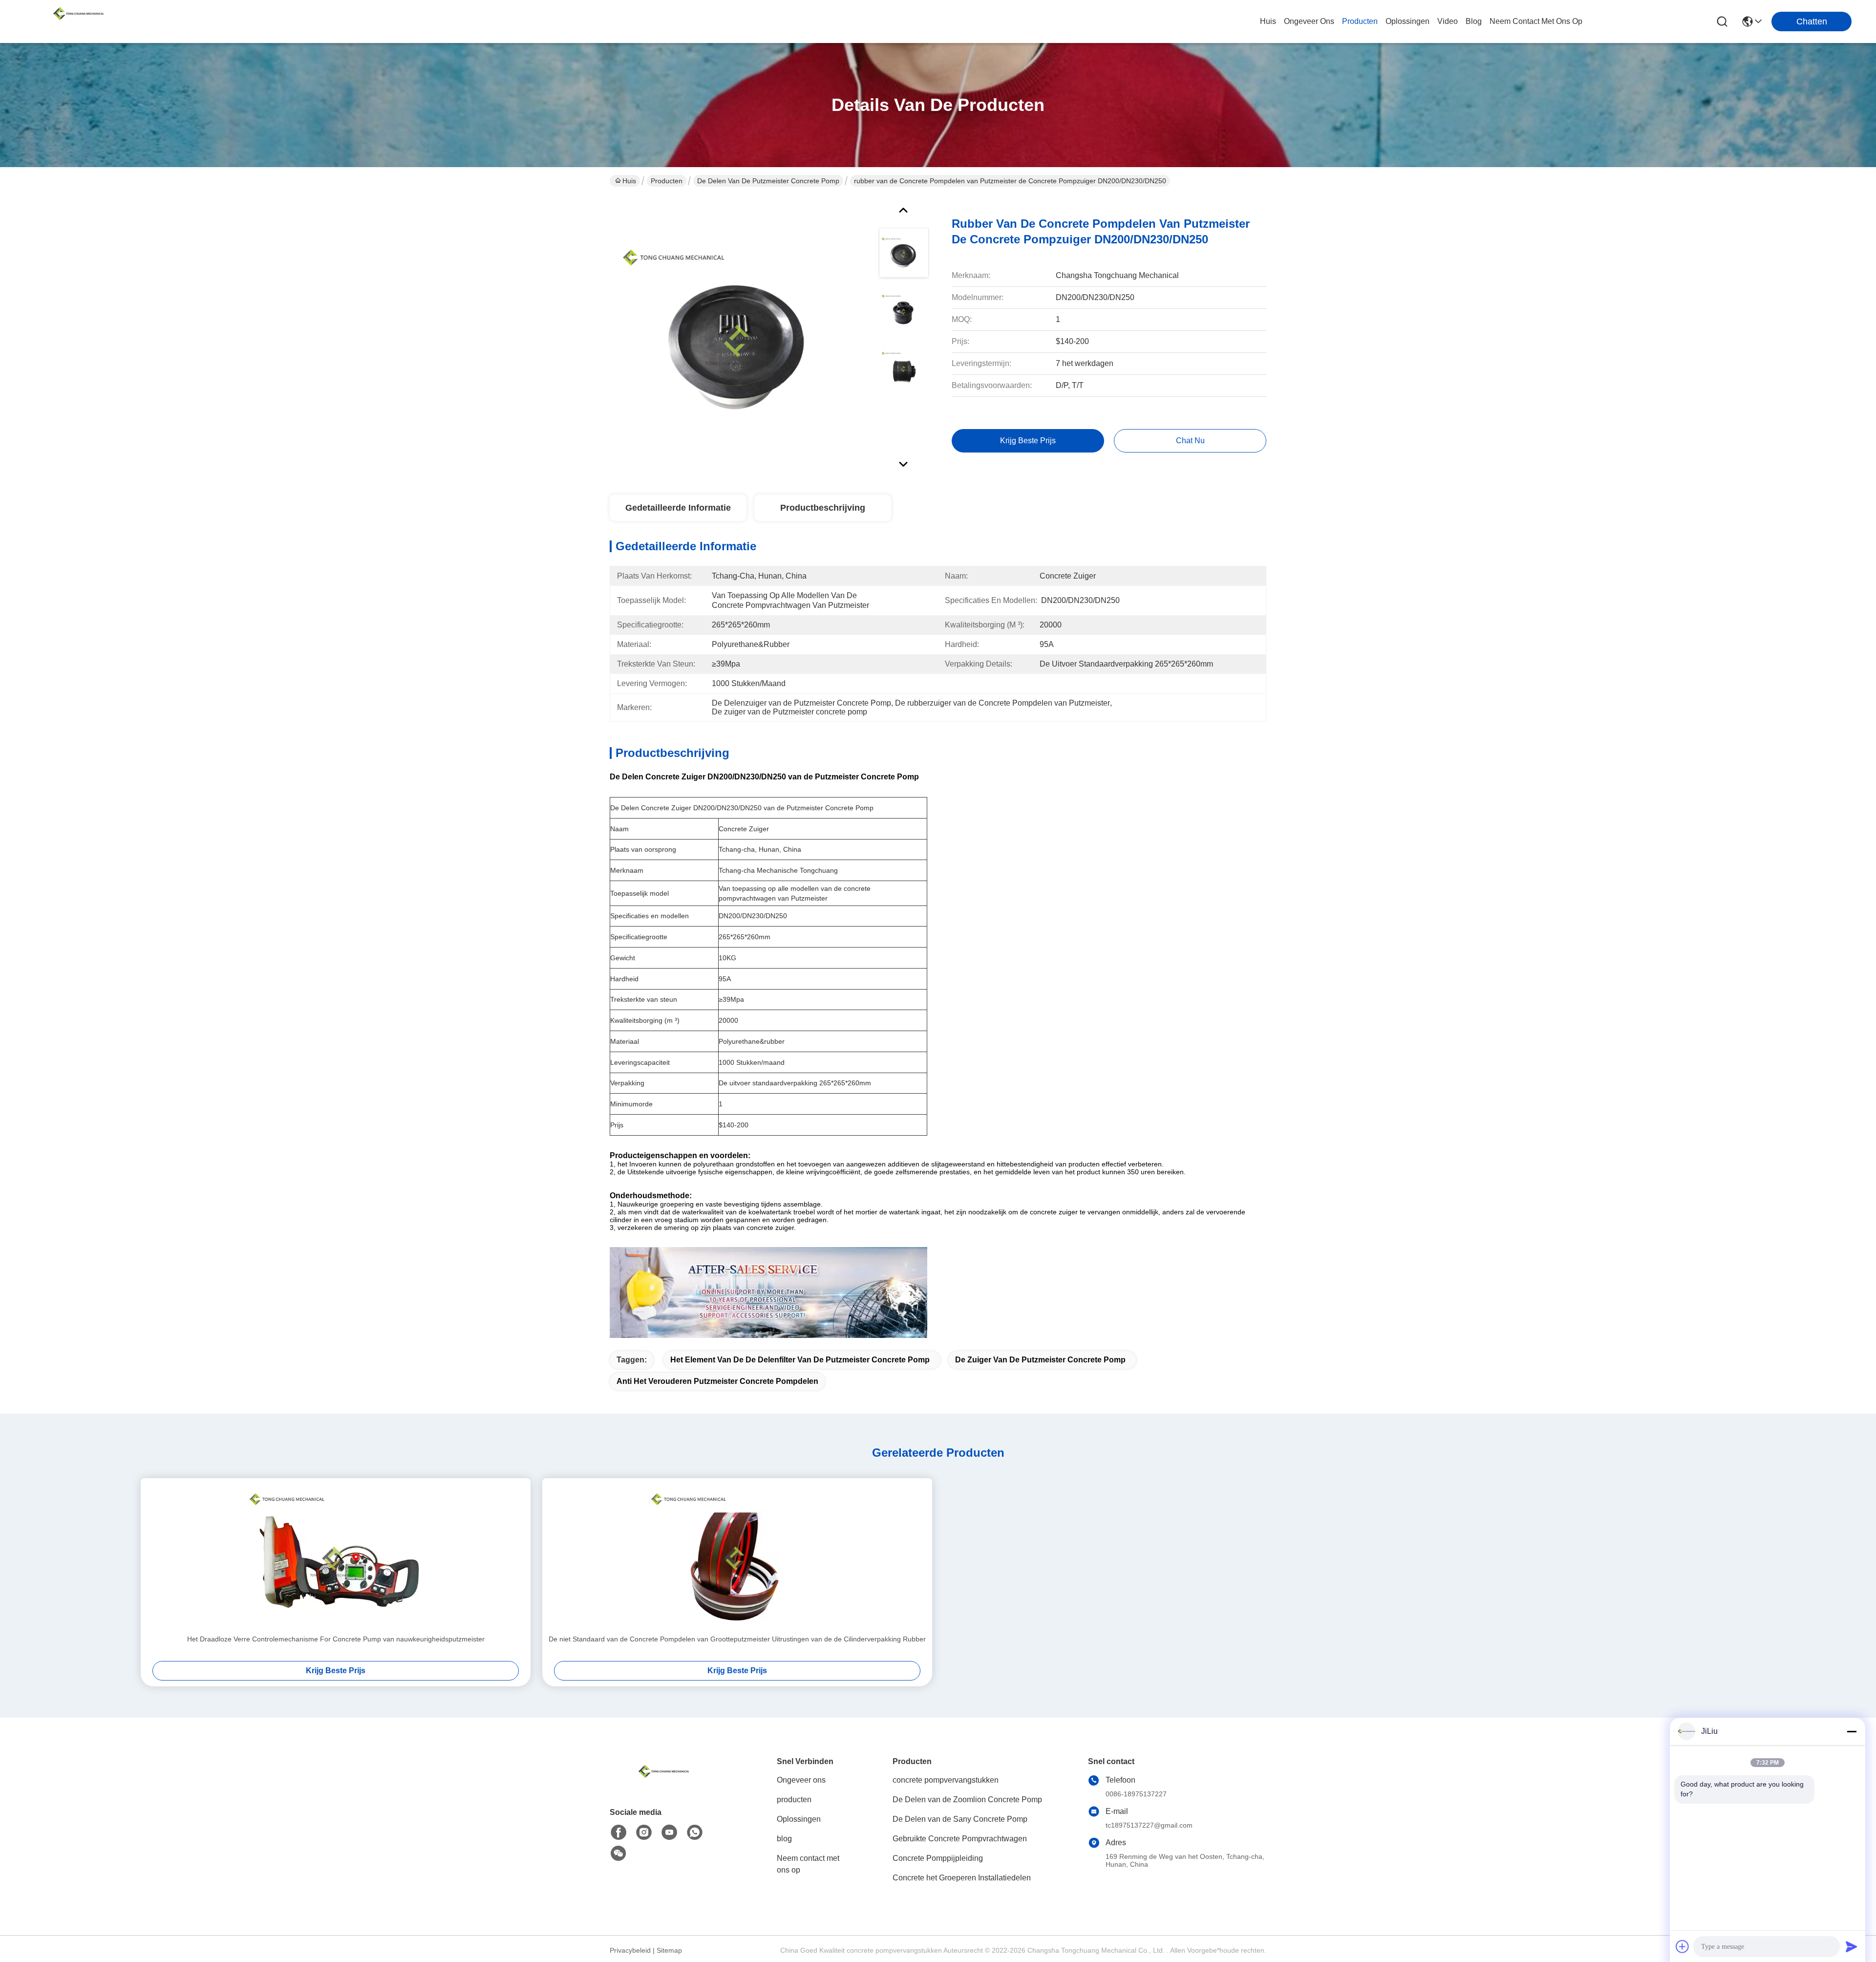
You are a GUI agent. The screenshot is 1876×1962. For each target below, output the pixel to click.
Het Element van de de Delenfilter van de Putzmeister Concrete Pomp (800, 1360)
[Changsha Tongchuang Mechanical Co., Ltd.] (78, 22)
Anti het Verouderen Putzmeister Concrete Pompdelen (717, 1381)
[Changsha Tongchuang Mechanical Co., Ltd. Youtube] (669, 1833)
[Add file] (1683, 1946)
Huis (1268, 21)
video (1448, 21)
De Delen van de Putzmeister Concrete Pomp (768, 181)
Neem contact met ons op (808, 1864)
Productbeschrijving (823, 508)
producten (1360, 21)
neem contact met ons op (1536, 21)
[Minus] (1852, 1731)
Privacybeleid (630, 1950)
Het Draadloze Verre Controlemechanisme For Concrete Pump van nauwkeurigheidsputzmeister (336, 1639)
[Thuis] (663, 1783)
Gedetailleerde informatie (678, 508)
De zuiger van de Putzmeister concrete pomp (1040, 1360)
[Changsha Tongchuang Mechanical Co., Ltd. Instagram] (644, 1833)
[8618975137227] (695, 1833)
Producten (667, 181)
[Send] (1852, 1946)
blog (1474, 21)
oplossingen (1407, 21)
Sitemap (669, 1950)
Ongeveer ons (801, 1780)
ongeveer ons (1309, 21)
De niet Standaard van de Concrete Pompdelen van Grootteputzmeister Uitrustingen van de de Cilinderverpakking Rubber (737, 1639)
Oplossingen (799, 1819)
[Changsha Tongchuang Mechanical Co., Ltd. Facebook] (618, 1833)
